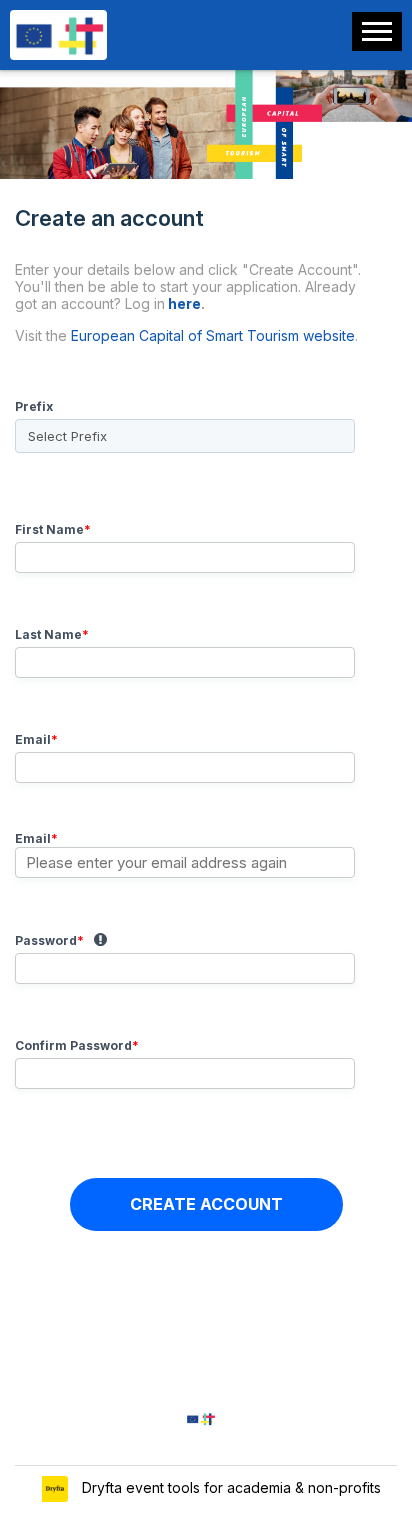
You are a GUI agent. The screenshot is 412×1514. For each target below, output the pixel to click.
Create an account (188, 274)
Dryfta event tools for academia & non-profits (229, 1487)
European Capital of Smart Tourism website (213, 335)
